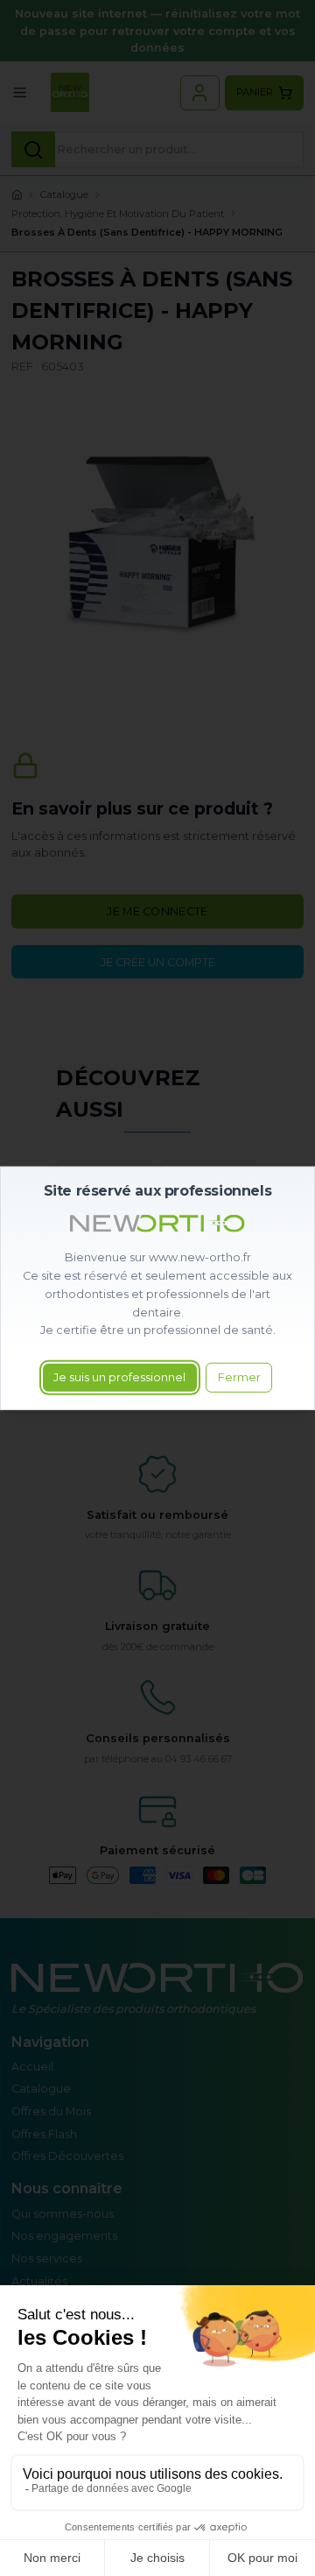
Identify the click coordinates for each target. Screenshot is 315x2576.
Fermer (239, 1377)
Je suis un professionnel (119, 1377)
